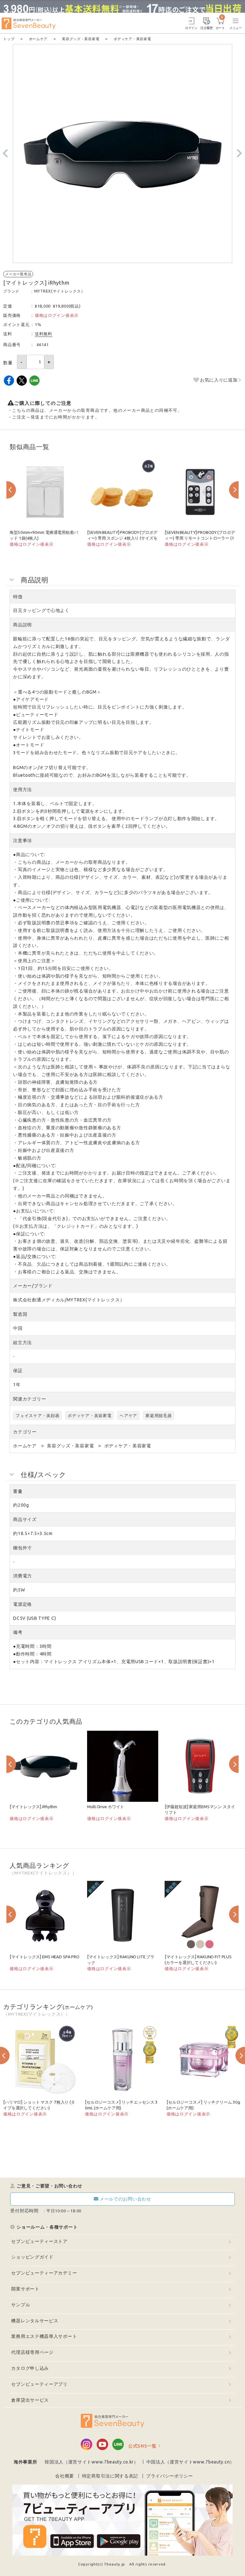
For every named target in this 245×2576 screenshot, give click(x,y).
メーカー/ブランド (33, 1286)
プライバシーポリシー (170, 2476)
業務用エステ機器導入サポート (44, 2336)
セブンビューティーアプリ (39, 2384)
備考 (18, 1632)
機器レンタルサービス (35, 2321)
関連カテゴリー (30, 1399)
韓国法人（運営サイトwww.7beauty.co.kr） (92, 2462)
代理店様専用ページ (32, 2352)
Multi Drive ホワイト (106, 1807)
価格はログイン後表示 (57, 315)
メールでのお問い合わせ (125, 2199)
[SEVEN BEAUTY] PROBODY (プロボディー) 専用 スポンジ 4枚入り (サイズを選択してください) (122, 538)
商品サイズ (25, 1519)
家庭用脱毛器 (159, 1415)
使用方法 (22, 790)
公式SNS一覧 (142, 2446)
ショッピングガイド (32, 2257)
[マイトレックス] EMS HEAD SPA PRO (45, 1957)
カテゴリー (25, 1432)
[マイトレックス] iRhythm (33, 1807)
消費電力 (22, 1576)
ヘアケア (128, 1415)
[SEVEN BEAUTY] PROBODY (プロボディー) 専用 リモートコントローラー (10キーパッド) (200, 538)
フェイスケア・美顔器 (37, 1415)
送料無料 (44, 334)
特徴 (18, 597)
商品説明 (22, 625)
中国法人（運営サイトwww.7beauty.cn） (191, 2462)
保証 (18, 1371)
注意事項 (22, 840)
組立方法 (22, 1343)
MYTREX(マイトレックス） (60, 291)
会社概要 (65, 2476)
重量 (18, 1491)
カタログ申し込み (30, 2368)
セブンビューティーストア (39, 2241)
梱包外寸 (22, 1548)
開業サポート (25, 2289)
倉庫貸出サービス (30, 2400)
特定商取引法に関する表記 (110, 2476)
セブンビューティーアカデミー (44, 2273)
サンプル (21, 2305)
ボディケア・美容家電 (89, 1415)
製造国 (20, 1314)
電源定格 (22, 1604)
